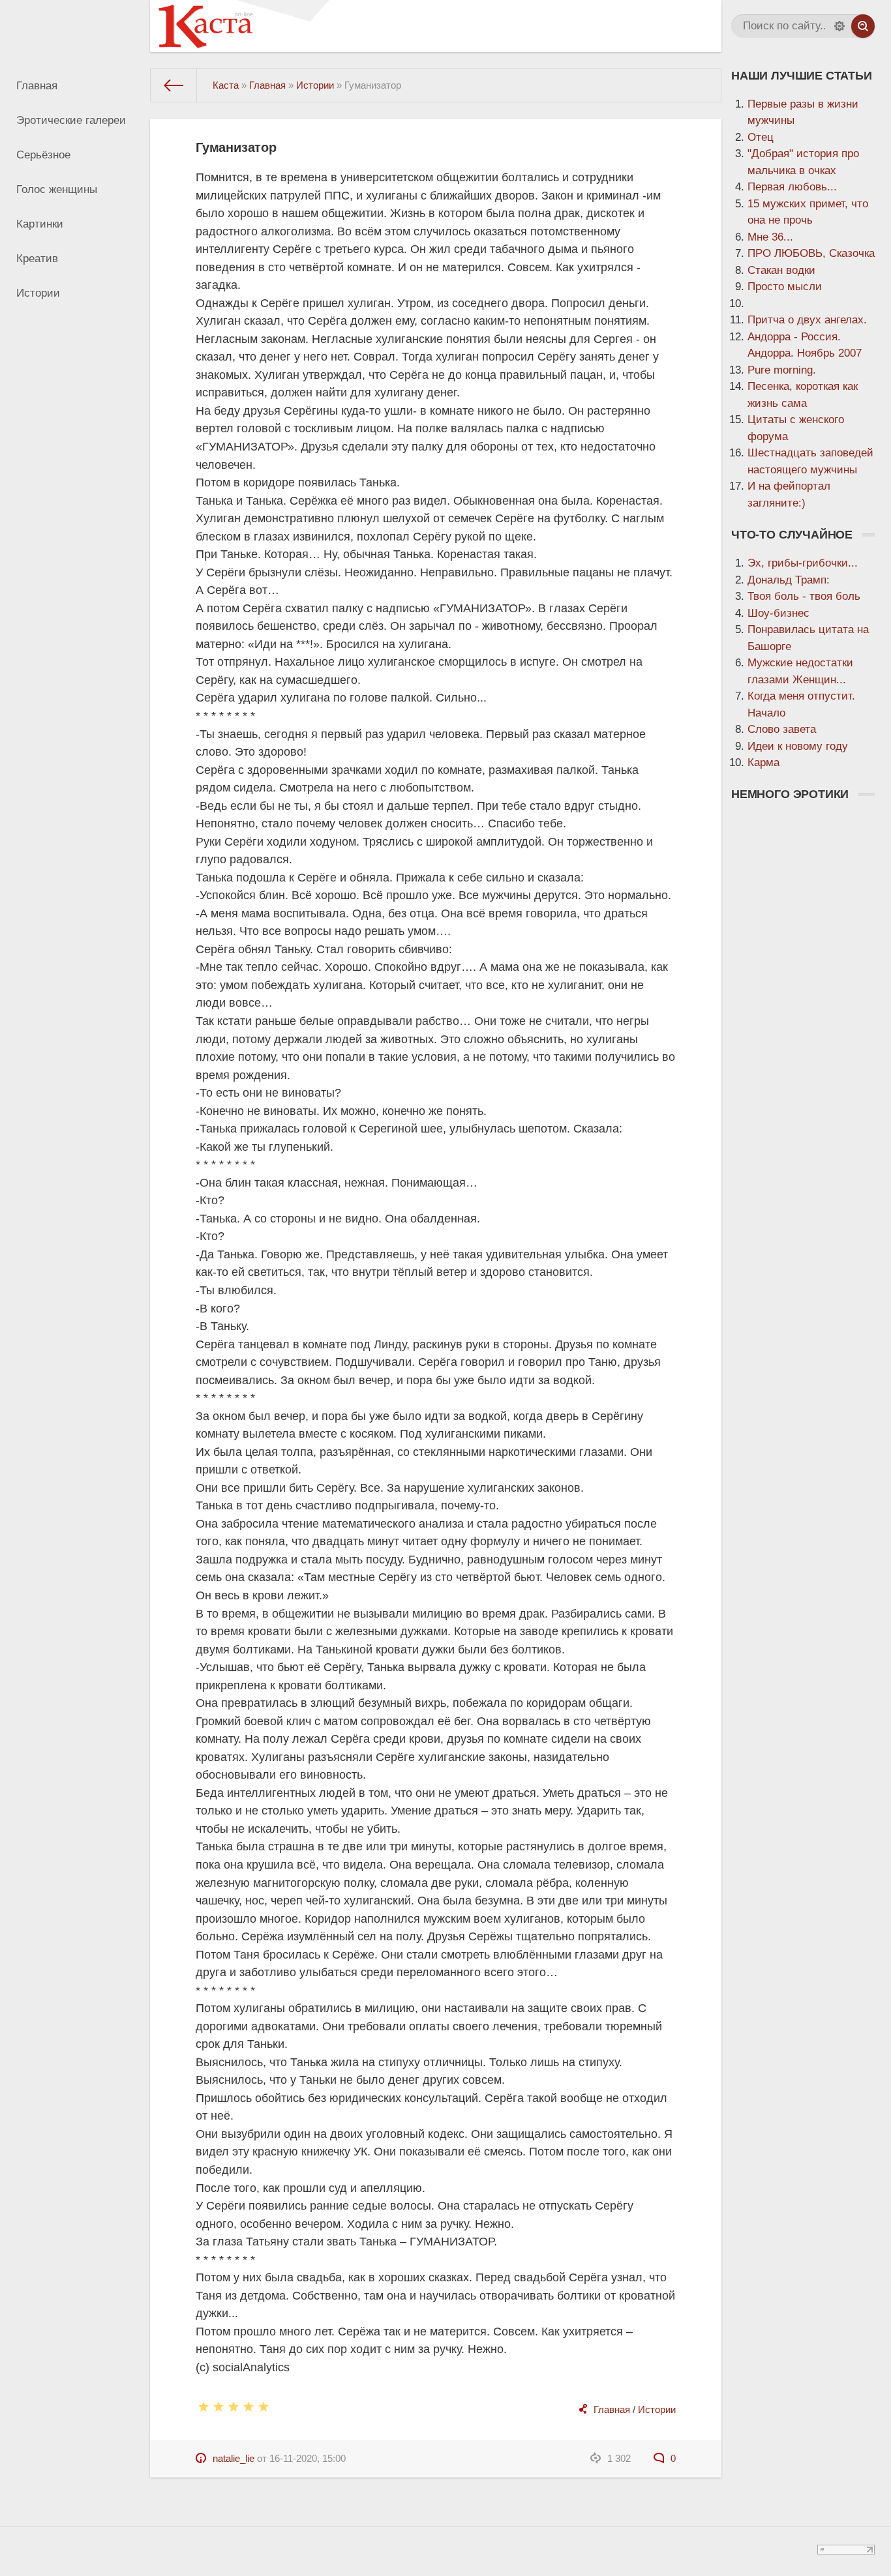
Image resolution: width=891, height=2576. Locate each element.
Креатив (37, 259)
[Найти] (863, 26)
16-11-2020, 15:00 (308, 2458)
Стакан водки (781, 270)
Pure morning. (782, 370)
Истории (38, 293)
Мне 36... (770, 237)
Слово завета (782, 729)
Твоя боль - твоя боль (804, 596)
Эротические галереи (71, 120)
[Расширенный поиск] (839, 26)
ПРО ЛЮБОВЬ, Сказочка (811, 253)
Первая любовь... (792, 187)
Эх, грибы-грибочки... (803, 563)
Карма (763, 762)
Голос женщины (57, 189)
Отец (761, 137)
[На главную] (174, 85)
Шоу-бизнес (778, 613)
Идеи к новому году (798, 746)
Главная (37, 86)
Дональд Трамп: (789, 580)
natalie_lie (234, 2458)
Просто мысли (785, 287)
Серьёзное (43, 155)
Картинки (40, 224)
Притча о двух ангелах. (807, 320)
